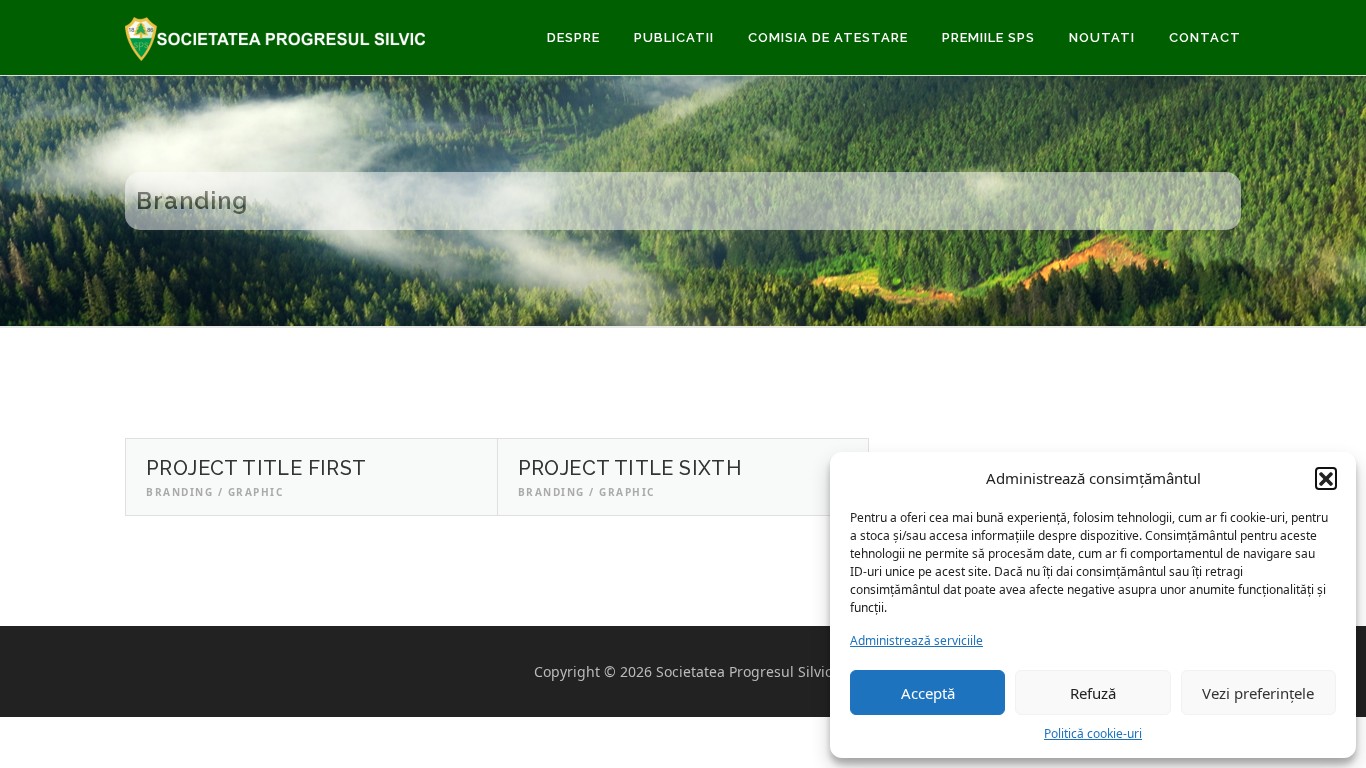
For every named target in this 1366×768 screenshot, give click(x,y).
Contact (1205, 37)
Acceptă (928, 693)
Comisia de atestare (828, 37)
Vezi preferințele (1258, 693)
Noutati (1102, 37)
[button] (1326, 478)
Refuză (1093, 693)
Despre (573, 37)
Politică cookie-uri (1093, 733)
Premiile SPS (988, 37)
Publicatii (674, 37)
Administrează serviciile (916, 640)
